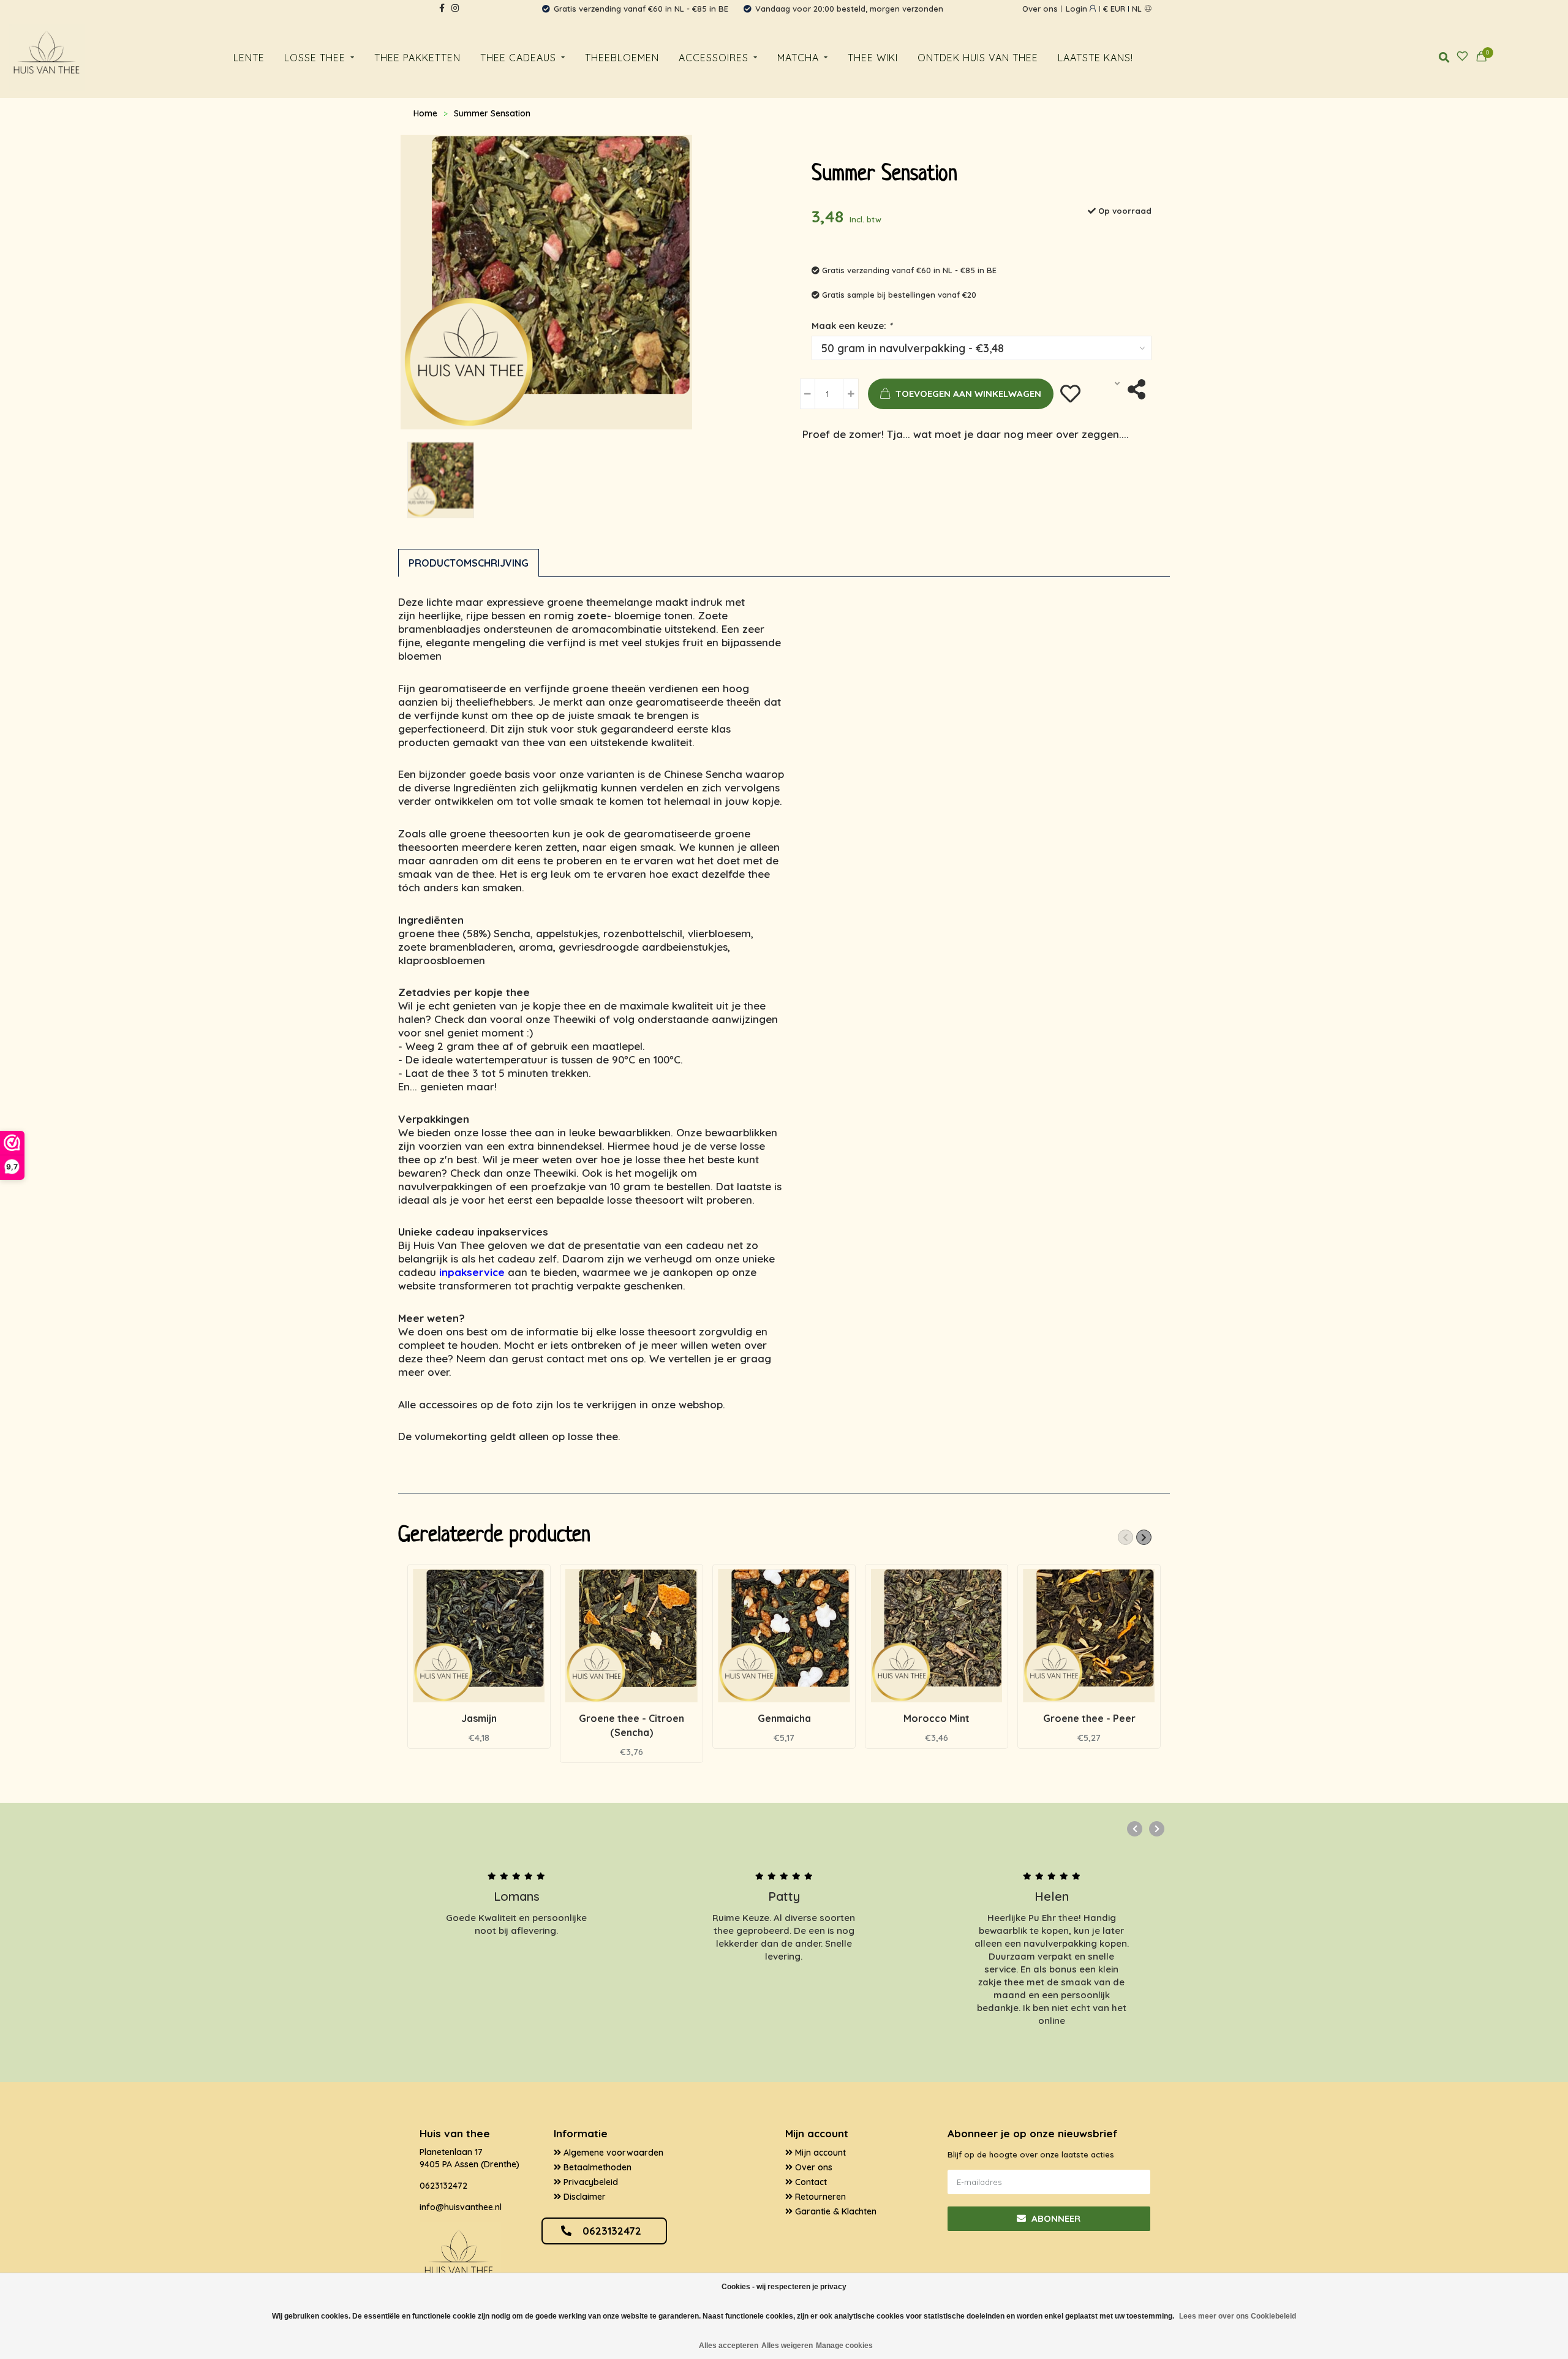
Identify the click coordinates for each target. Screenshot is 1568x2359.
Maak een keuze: (852, 326)
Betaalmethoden (596, 2167)
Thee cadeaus (518, 58)
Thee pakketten (417, 58)
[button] (1125, 1537)
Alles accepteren (729, 2346)
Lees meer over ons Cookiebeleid (1238, 2316)
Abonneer (1055, 2218)
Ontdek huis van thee (978, 58)
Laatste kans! (1095, 58)
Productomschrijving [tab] (469, 563)
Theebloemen (622, 58)
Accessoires (714, 58)
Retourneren (819, 2197)
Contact (810, 2182)
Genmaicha (784, 1718)
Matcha (798, 58)
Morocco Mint (937, 1718)
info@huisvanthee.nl (461, 2207)
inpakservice (472, 1272)
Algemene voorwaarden (612, 2153)
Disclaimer (583, 2197)
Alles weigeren (787, 2346)
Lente (249, 58)
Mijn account (819, 2153)
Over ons (1040, 9)
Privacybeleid (590, 2182)
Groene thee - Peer (1089, 1718)
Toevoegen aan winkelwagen (968, 394)
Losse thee (315, 58)
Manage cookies (844, 2346)
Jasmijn (479, 1718)
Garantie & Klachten (835, 2211)
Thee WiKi (873, 58)
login (1078, 9)
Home (425, 113)
